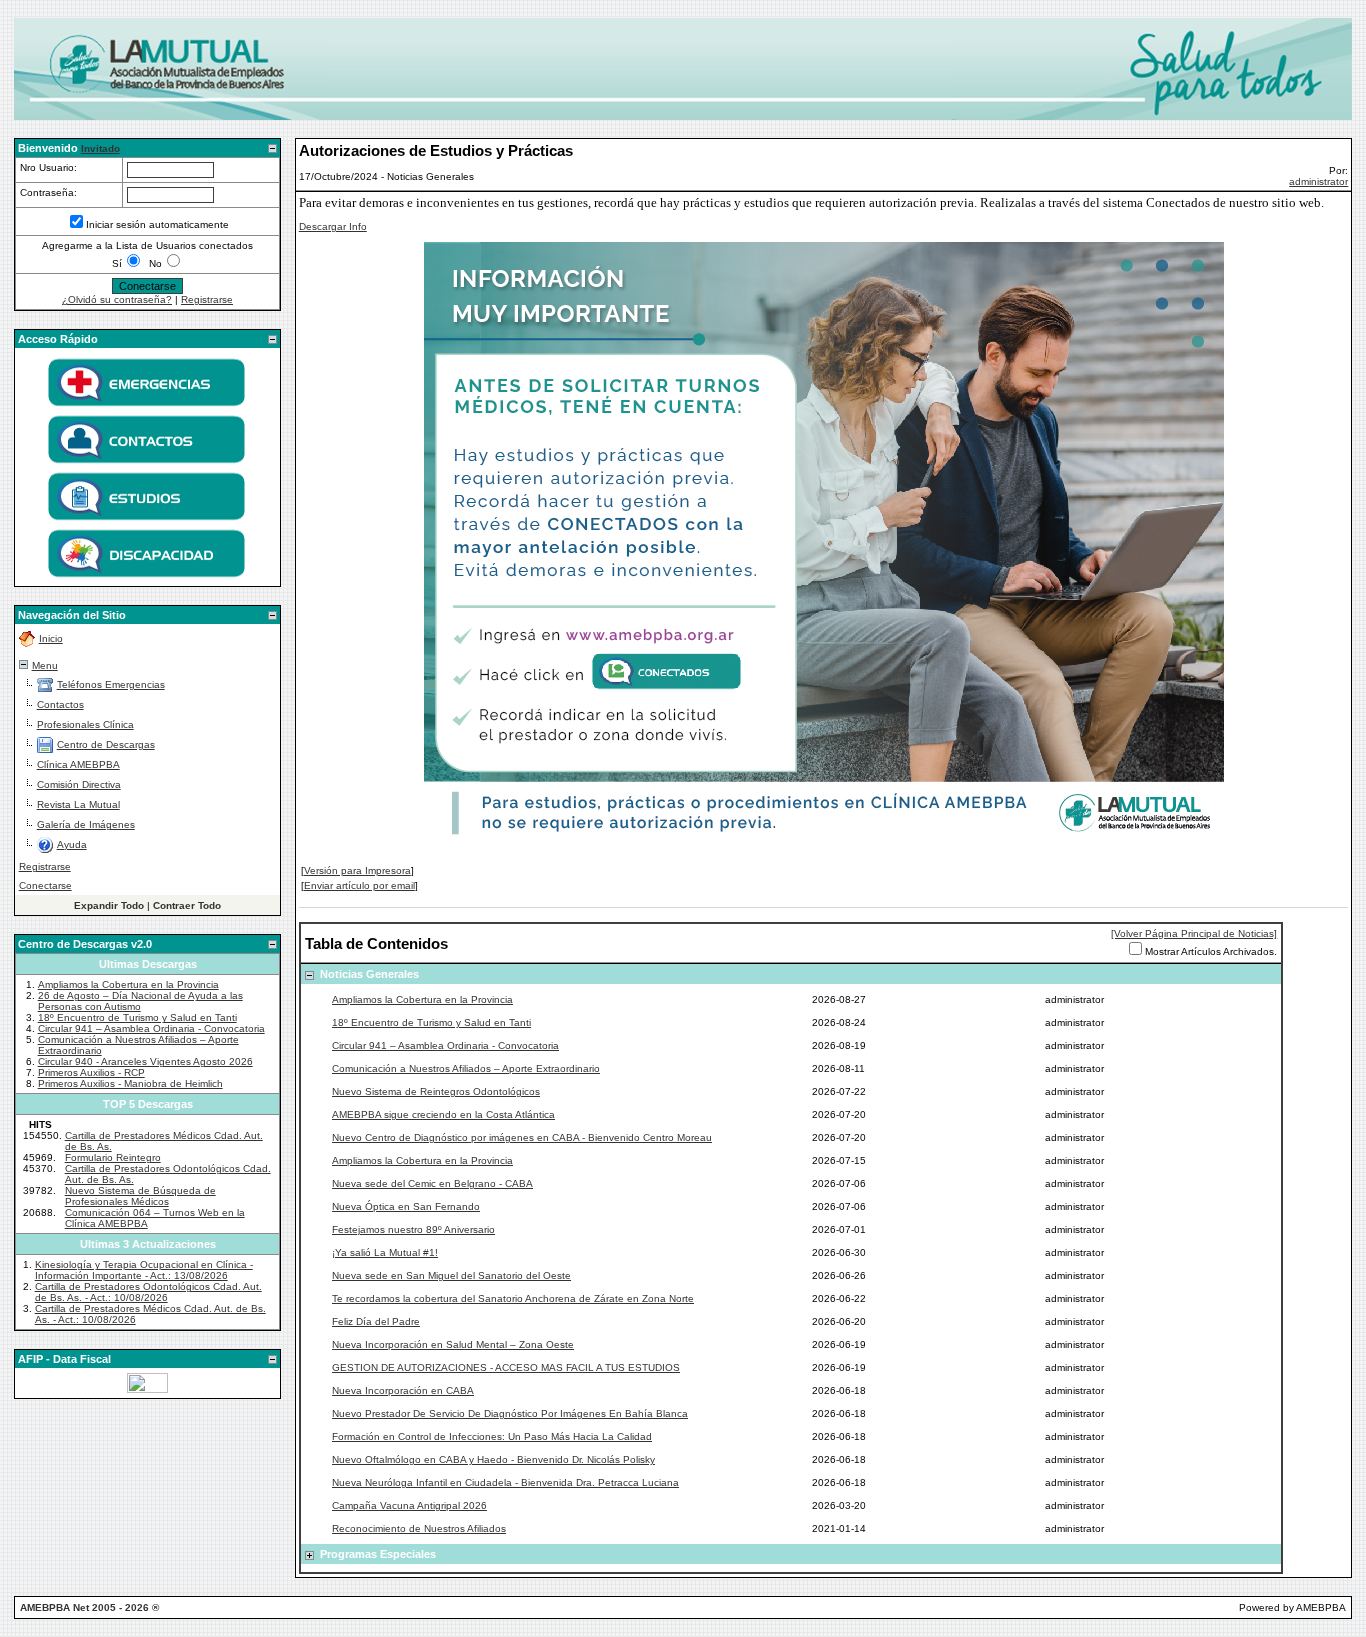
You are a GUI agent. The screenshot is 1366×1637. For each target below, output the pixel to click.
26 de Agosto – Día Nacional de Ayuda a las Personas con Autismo (140, 1001)
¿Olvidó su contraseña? (117, 299)
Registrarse (207, 299)
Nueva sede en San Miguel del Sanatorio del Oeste (451, 1275)
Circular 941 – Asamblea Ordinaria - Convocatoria (151, 1028)
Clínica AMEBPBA (78, 764)
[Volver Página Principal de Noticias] (1194, 933)
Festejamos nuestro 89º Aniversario (413, 1229)
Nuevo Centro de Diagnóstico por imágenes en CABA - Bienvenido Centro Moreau (522, 1137)
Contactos (60, 704)
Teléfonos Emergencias (111, 684)
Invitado (100, 148)
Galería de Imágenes (86, 824)
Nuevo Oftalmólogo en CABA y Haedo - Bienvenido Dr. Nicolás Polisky (493, 1459)
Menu (45, 665)
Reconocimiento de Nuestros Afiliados (419, 1528)
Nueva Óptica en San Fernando (406, 1206)
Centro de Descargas (106, 744)
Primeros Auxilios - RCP (91, 1072)
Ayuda (72, 844)
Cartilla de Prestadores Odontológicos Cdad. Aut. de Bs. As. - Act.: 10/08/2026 (148, 1292)
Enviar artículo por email (359, 885)
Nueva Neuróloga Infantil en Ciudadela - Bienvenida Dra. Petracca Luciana (505, 1482)
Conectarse (45, 885)
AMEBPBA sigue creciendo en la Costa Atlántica (443, 1114)
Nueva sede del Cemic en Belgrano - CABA (432, 1183)
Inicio (51, 638)
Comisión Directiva (79, 784)
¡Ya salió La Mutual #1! (385, 1252)
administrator (1318, 181)
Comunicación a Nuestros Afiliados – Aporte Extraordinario (466, 1068)
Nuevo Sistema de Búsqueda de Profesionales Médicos (140, 1196)
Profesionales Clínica (85, 724)
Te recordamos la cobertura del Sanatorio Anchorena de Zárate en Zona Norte (513, 1298)
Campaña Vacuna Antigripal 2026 (409, 1505)
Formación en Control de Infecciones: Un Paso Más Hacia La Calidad (492, 1436)
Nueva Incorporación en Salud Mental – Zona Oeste (453, 1344)
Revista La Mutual (78, 804)
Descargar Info (333, 226)
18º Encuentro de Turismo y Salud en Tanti (137, 1017)
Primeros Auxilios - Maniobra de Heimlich (130, 1083)
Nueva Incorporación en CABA (403, 1390)
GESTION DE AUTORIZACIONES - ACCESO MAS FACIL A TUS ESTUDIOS (506, 1367)
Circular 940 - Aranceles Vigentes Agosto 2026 (145, 1061)
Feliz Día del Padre (376, 1321)
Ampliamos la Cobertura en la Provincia (128, 984)
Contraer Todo (187, 905)
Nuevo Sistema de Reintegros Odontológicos (436, 1091)
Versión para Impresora (357, 870)
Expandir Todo (109, 905)
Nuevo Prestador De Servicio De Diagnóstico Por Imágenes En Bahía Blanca (510, 1413)
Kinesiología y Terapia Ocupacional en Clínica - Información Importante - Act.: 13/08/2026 (144, 1270)
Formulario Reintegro (113, 1157)
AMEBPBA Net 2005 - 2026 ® (89, 1607)
